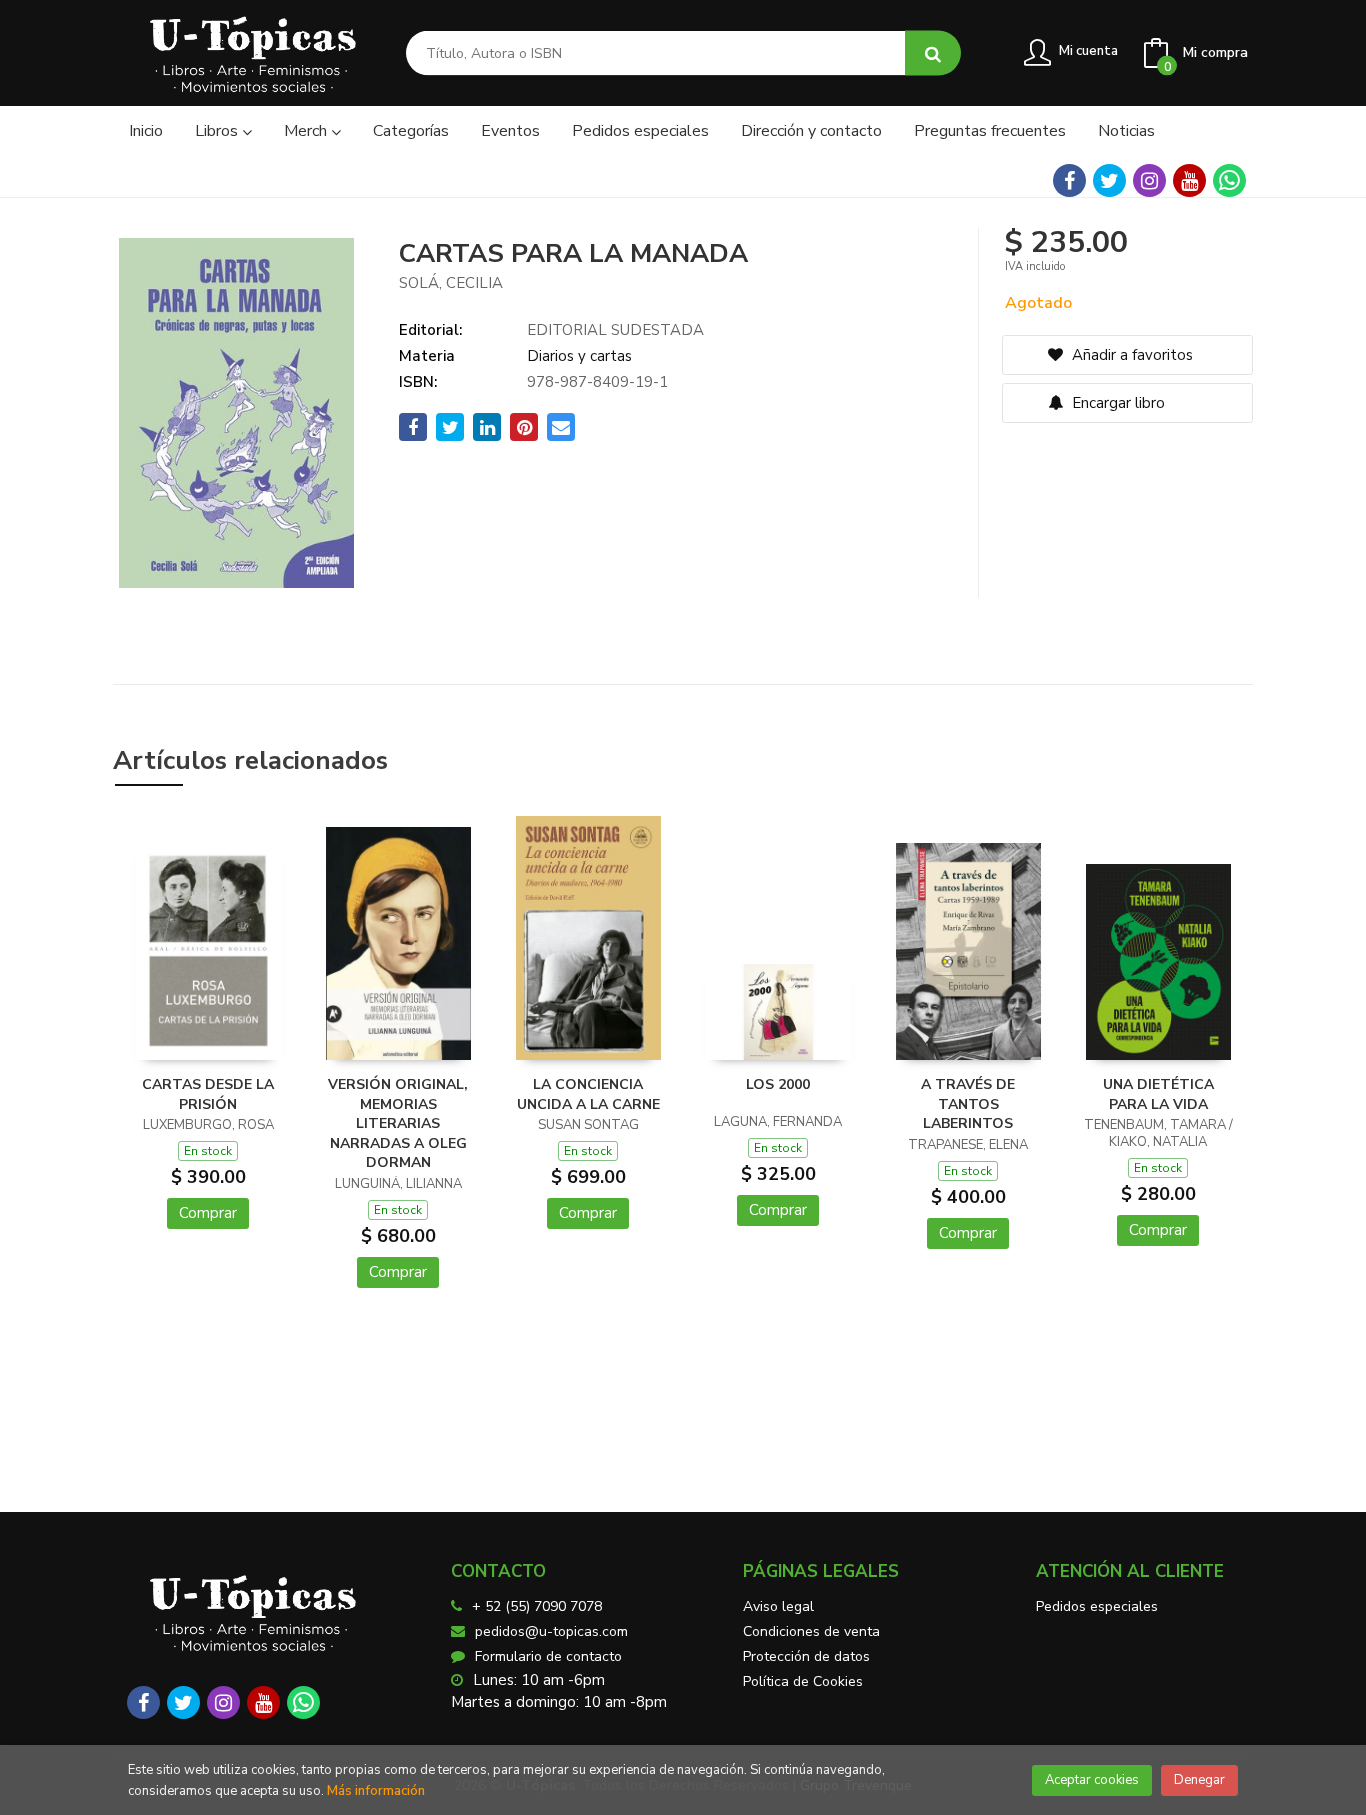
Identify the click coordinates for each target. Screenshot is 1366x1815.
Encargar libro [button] (1116, 403)
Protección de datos (806, 1656)
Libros (218, 131)
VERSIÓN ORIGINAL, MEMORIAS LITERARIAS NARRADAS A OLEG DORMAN (398, 1123)
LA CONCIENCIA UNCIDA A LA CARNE (588, 1094)
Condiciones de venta (811, 1631)
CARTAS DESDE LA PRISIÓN (208, 1094)
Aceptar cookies (1092, 1780)
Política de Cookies (803, 1681)
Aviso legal (778, 1606)
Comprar (208, 1213)
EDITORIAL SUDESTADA (615, 330)
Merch (307, 131)
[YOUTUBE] (1189, 180)
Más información (376, 1791)
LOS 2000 (778, 1084)
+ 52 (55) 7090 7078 (537, 1606)
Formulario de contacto (548, 1656)
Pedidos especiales (1097, 1606)
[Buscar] (933, 53)
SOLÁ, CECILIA (451, 283)
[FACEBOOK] (1069, 180)
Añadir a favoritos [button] (1130, 355)
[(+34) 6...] (1229, 180)
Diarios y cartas (579, 356)
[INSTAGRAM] (1149, 180)
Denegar (1199, 1780)
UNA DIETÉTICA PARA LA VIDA (1158, 1094)
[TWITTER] (1109, 180)
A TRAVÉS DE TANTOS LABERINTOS (968, 1104)
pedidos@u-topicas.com (551, 1631)
